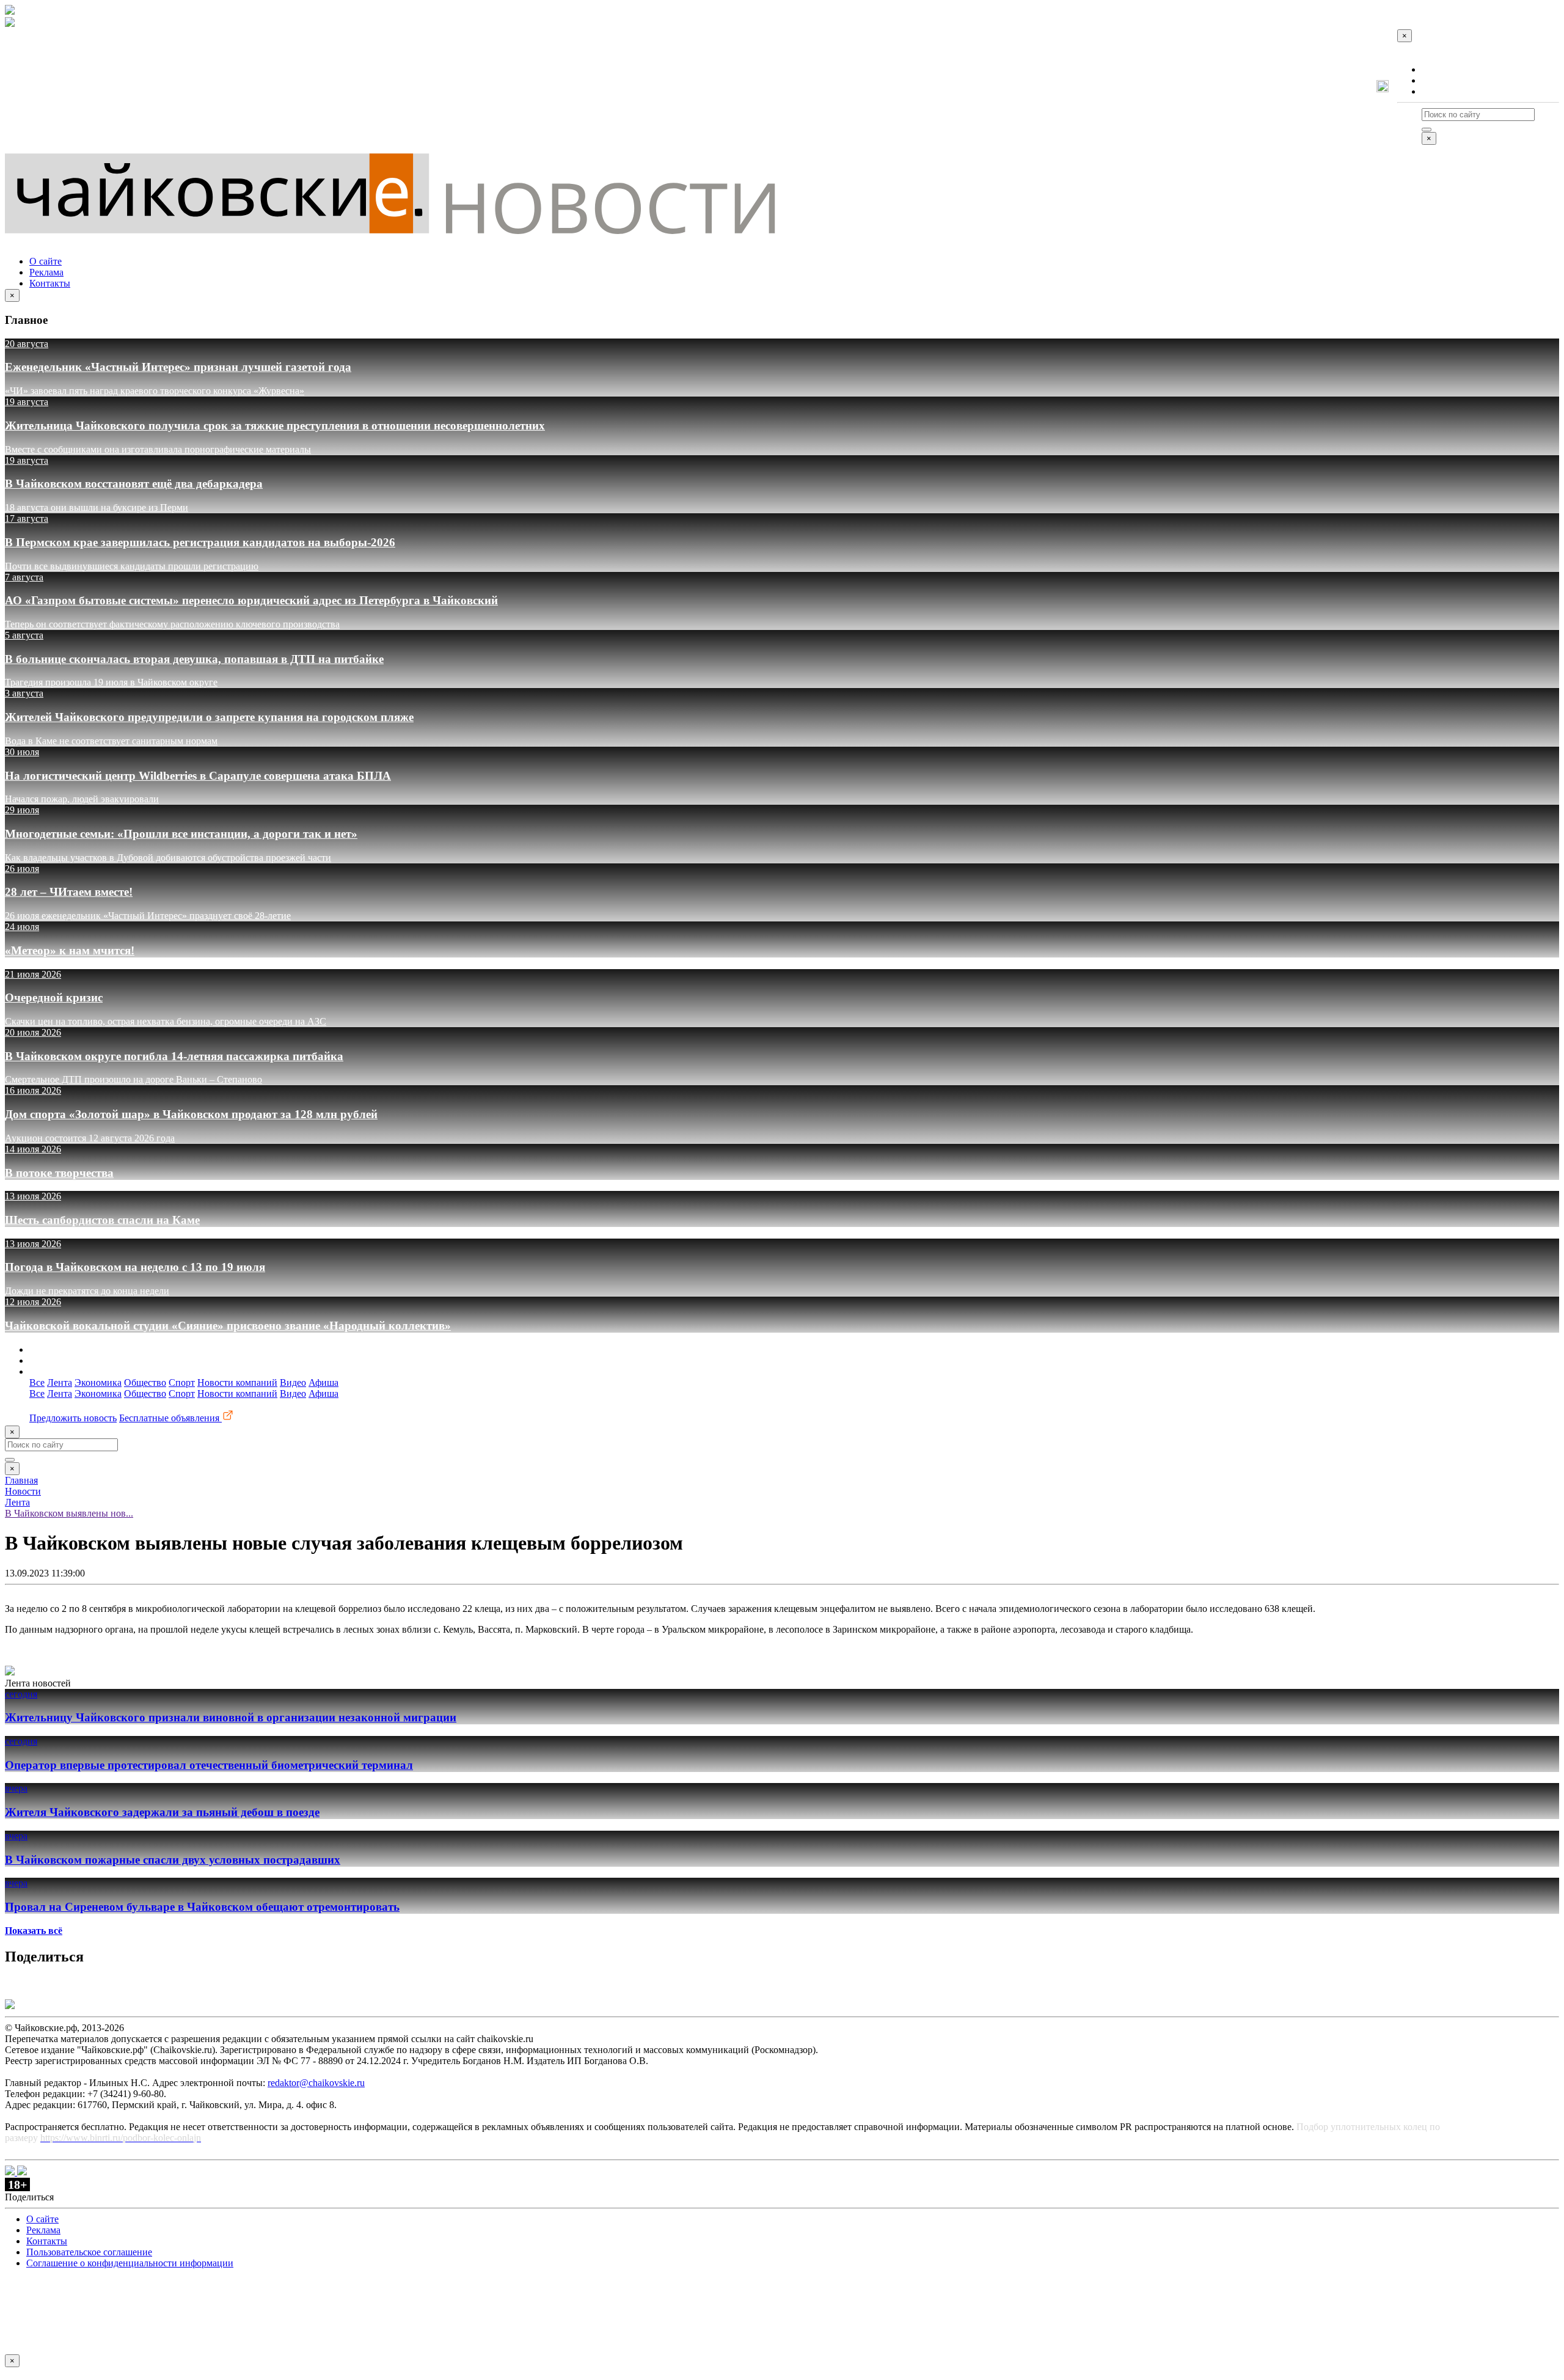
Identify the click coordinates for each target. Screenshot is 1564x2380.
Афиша (323, 1382)
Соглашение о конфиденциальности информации (130, 2263)
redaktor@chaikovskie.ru (316, 2083)
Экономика (98, 1382)
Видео (293, 1382)
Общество (145, 1382)
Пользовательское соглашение (89, 2252)
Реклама (1439, 80)
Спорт (182, 1382)
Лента (60, 1382)
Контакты (1442, 91)
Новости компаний (237, 1382)
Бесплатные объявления (170, 1418)
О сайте (1438, 69)
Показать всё (34, 1931)
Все (37, 1382)
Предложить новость (73, 1418)
